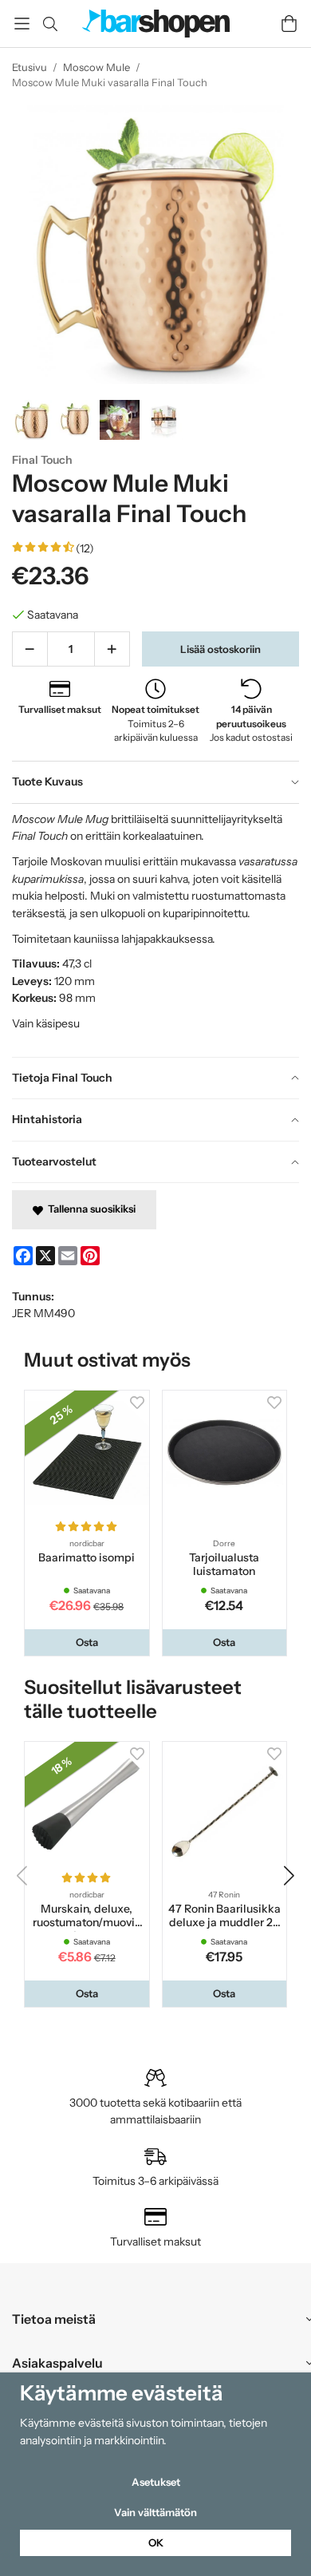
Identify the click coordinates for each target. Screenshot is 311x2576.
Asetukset (156, 2482)
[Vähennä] (30, 649)
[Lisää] (112, 649)
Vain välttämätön (155, 2512)
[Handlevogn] (289, 24)
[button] (87, 1642)
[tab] (155, 782)
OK (156, 2542)
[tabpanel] (155, 930)
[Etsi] (50, 24)
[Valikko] (22, 24)
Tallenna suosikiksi (89, 1209)
